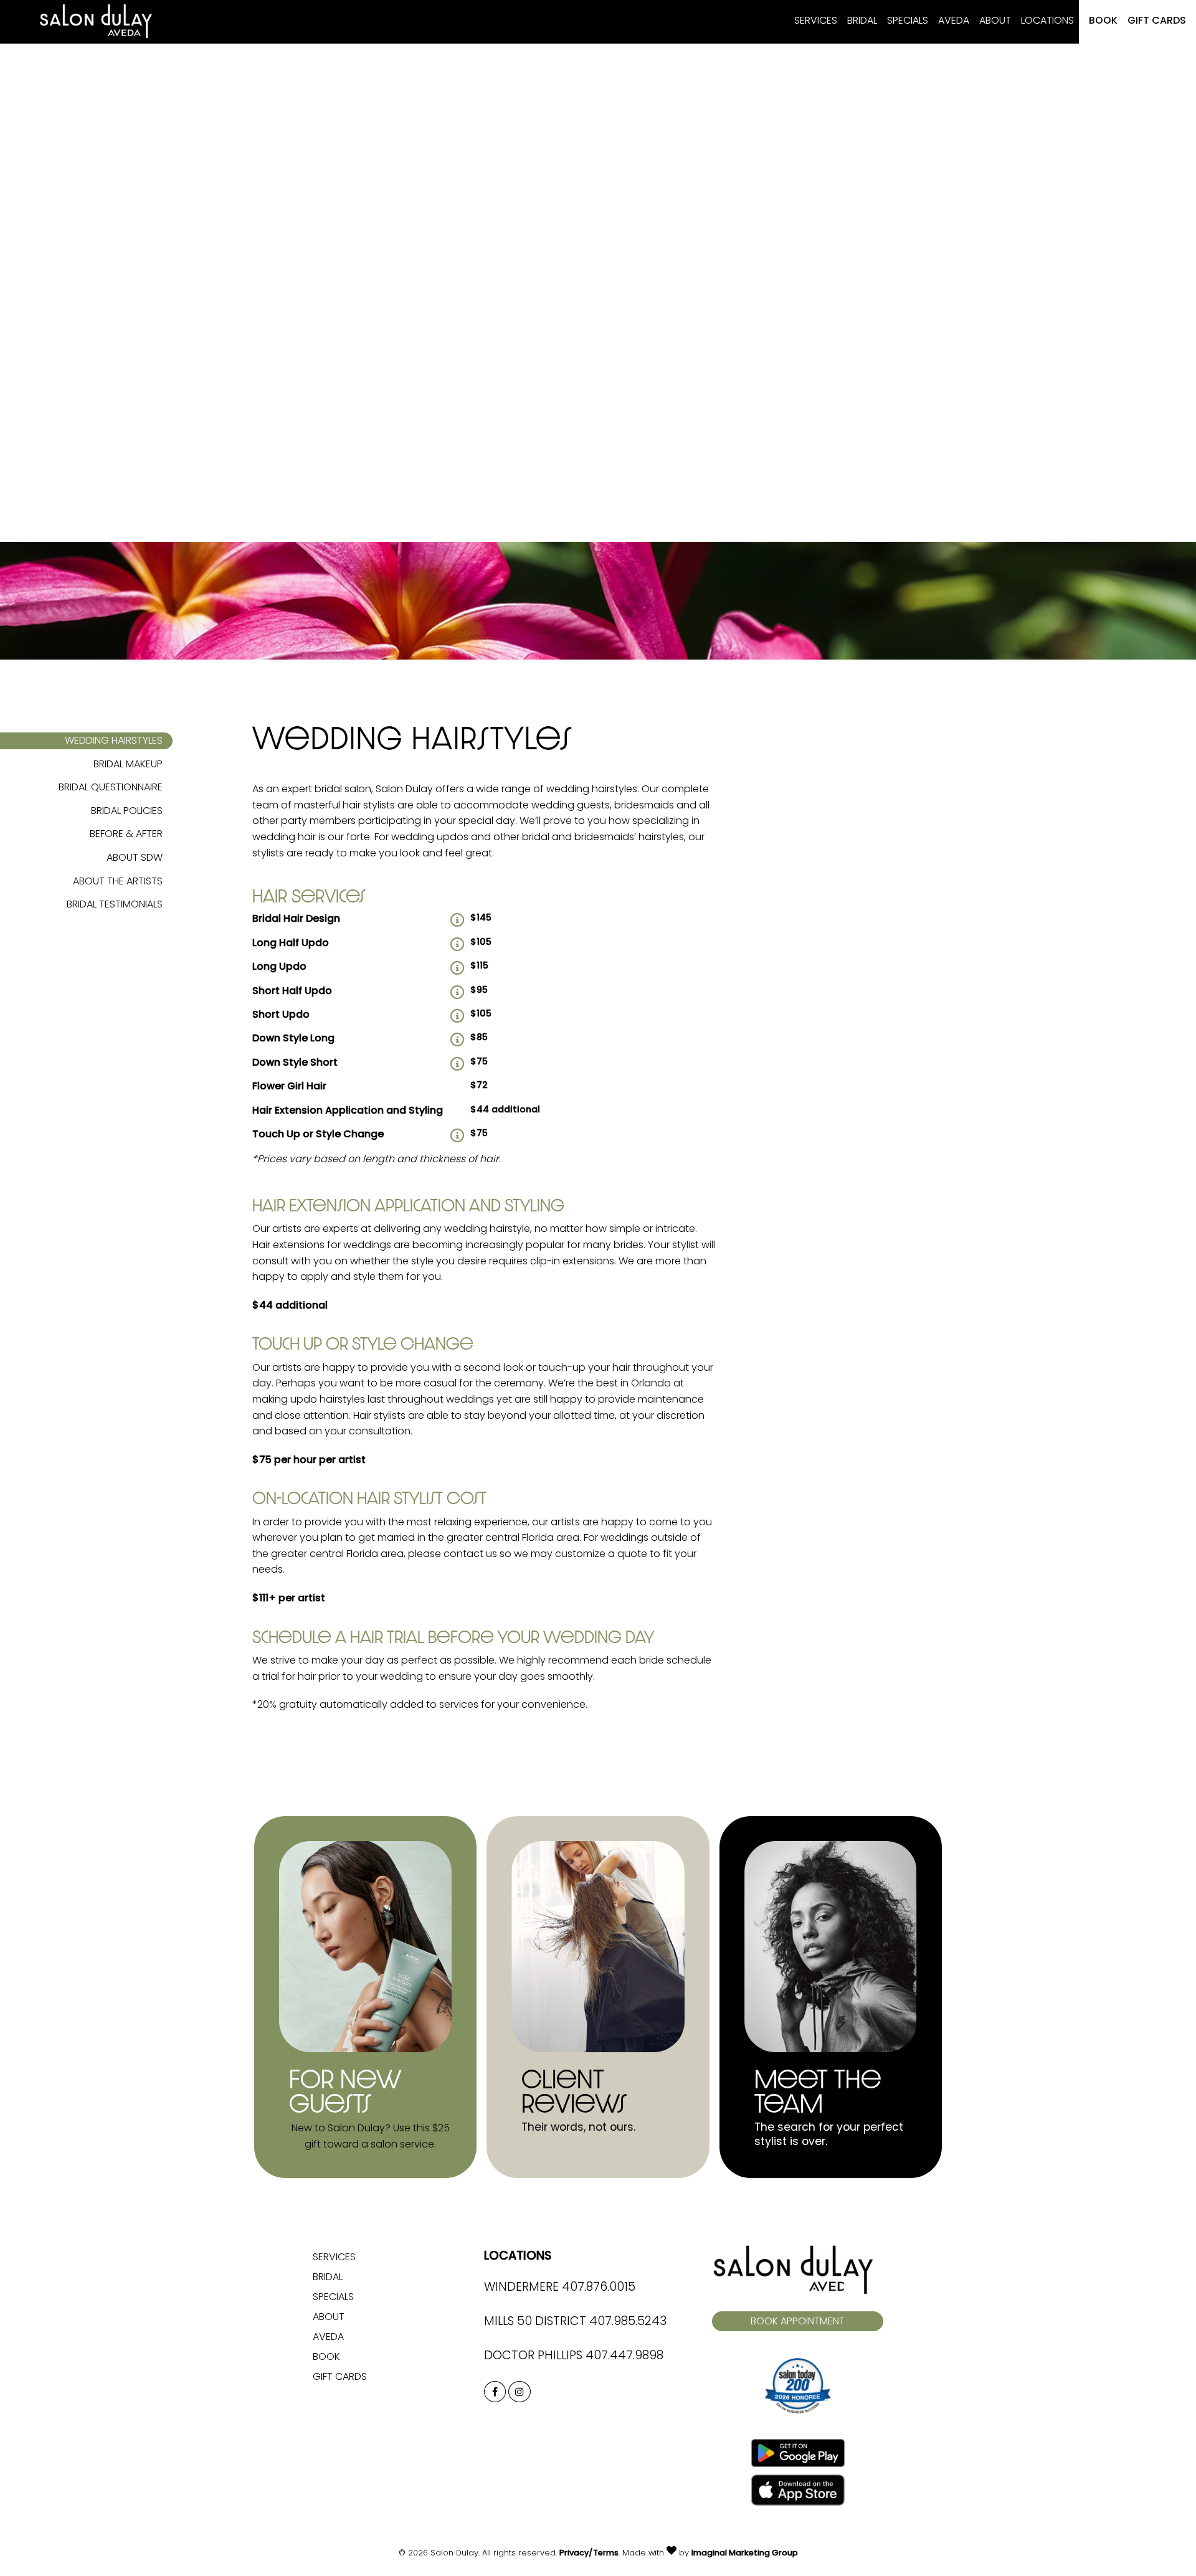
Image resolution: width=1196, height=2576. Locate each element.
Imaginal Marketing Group (745, 2553)
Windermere (521, 2288)
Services (816, 21)
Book (326, 2357)
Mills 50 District (535, 2322)
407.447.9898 (624, 2356)
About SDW (135, 858)
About (995, 21)
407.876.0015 (599, 2288)
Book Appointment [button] (798, 2322)
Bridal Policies (127, 812)
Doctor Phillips (533, 2356)
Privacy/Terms (589, 2553)
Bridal (862, 21)
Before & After (126, 835)
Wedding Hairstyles (114, 741)
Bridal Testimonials (115, 905)
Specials (908, 21)
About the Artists (118, 882)
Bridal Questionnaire (111, 788)
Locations (1047, 21)
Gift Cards (1157, 21)
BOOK (1103, 21)
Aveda (954, 21)
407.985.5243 (628, 2322)
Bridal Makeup (128, 765)
